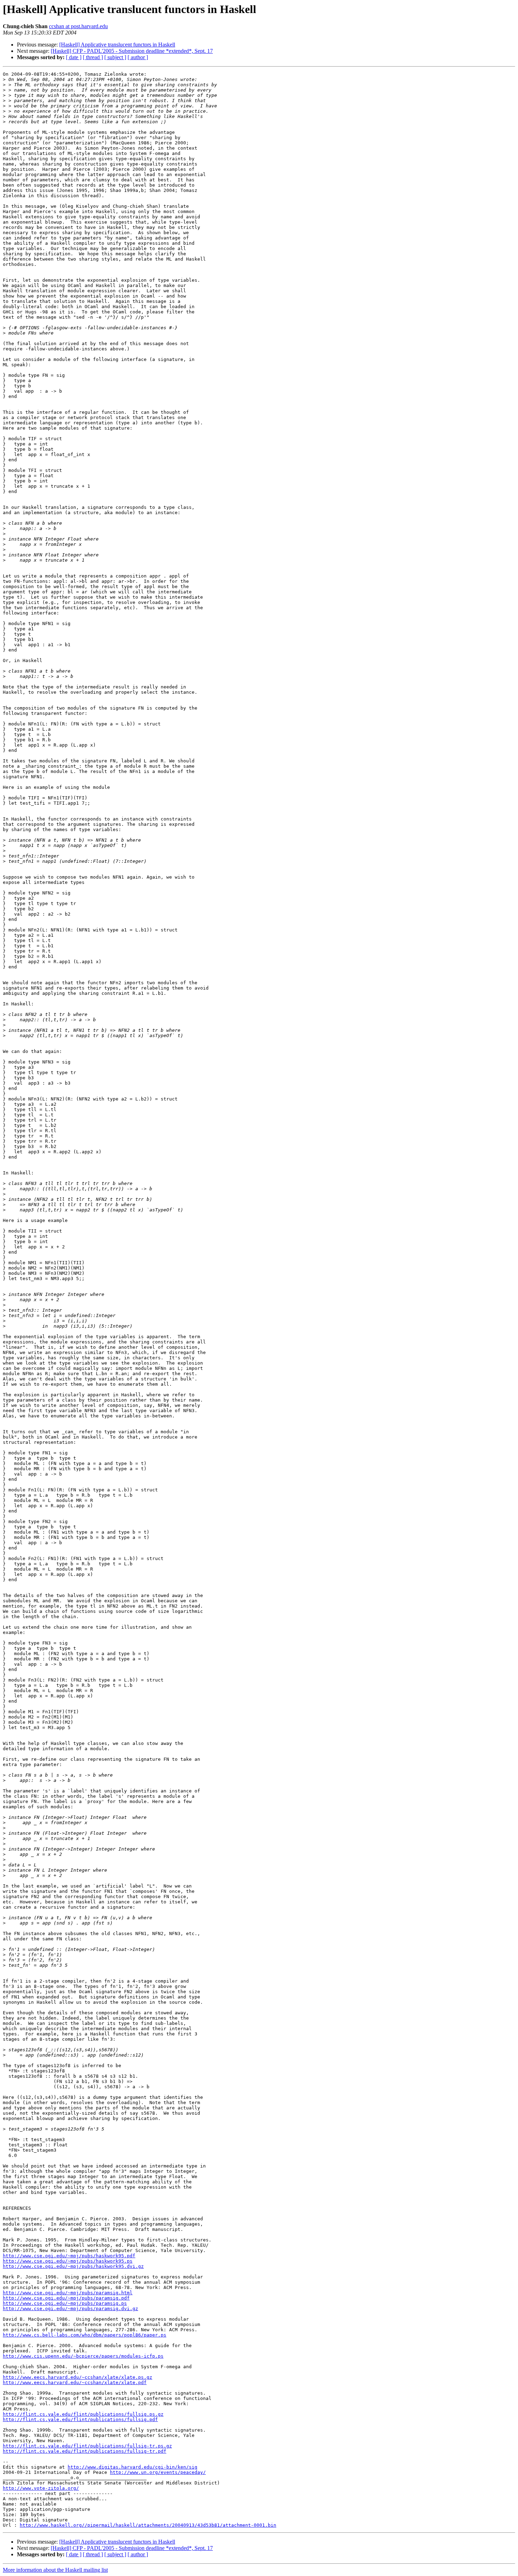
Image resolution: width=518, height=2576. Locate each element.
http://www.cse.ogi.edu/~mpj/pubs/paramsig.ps (65, 2303)
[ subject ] (115, 57)
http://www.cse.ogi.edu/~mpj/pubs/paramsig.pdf (66, 2298)
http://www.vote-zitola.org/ (41, 2488)
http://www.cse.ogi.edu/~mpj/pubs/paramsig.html (68, 2293)
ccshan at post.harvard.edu (78, 26)
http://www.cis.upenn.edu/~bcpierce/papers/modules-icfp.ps (83, 2356)
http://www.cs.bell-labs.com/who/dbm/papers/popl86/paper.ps (85, 2335)
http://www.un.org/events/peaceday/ (158, 2472)
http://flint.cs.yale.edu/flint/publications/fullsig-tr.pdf (85, 2451)
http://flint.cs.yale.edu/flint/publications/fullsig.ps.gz (83, 2414)
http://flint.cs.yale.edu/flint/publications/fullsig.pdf (80, 2419)
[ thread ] (93, 57)
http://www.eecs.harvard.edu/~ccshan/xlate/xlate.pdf (75, 2382)
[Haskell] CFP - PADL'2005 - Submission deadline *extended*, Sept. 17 (132, 51)
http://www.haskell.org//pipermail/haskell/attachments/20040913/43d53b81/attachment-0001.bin (148, 2525)
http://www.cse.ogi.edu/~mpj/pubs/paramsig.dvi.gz (70, 2309)
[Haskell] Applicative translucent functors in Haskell (117, 45)
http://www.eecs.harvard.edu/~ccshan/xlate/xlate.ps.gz (78, 2377)
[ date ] (74, 57)
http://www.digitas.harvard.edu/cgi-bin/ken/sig (132, 2467)
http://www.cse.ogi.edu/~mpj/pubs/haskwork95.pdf (69, 2256)
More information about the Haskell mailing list (55, 2570)
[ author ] (138, 57)
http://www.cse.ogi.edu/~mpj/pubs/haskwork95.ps (68, 2261)
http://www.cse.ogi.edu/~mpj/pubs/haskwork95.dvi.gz (73, 2266)
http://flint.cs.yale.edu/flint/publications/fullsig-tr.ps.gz (87, 2446)
